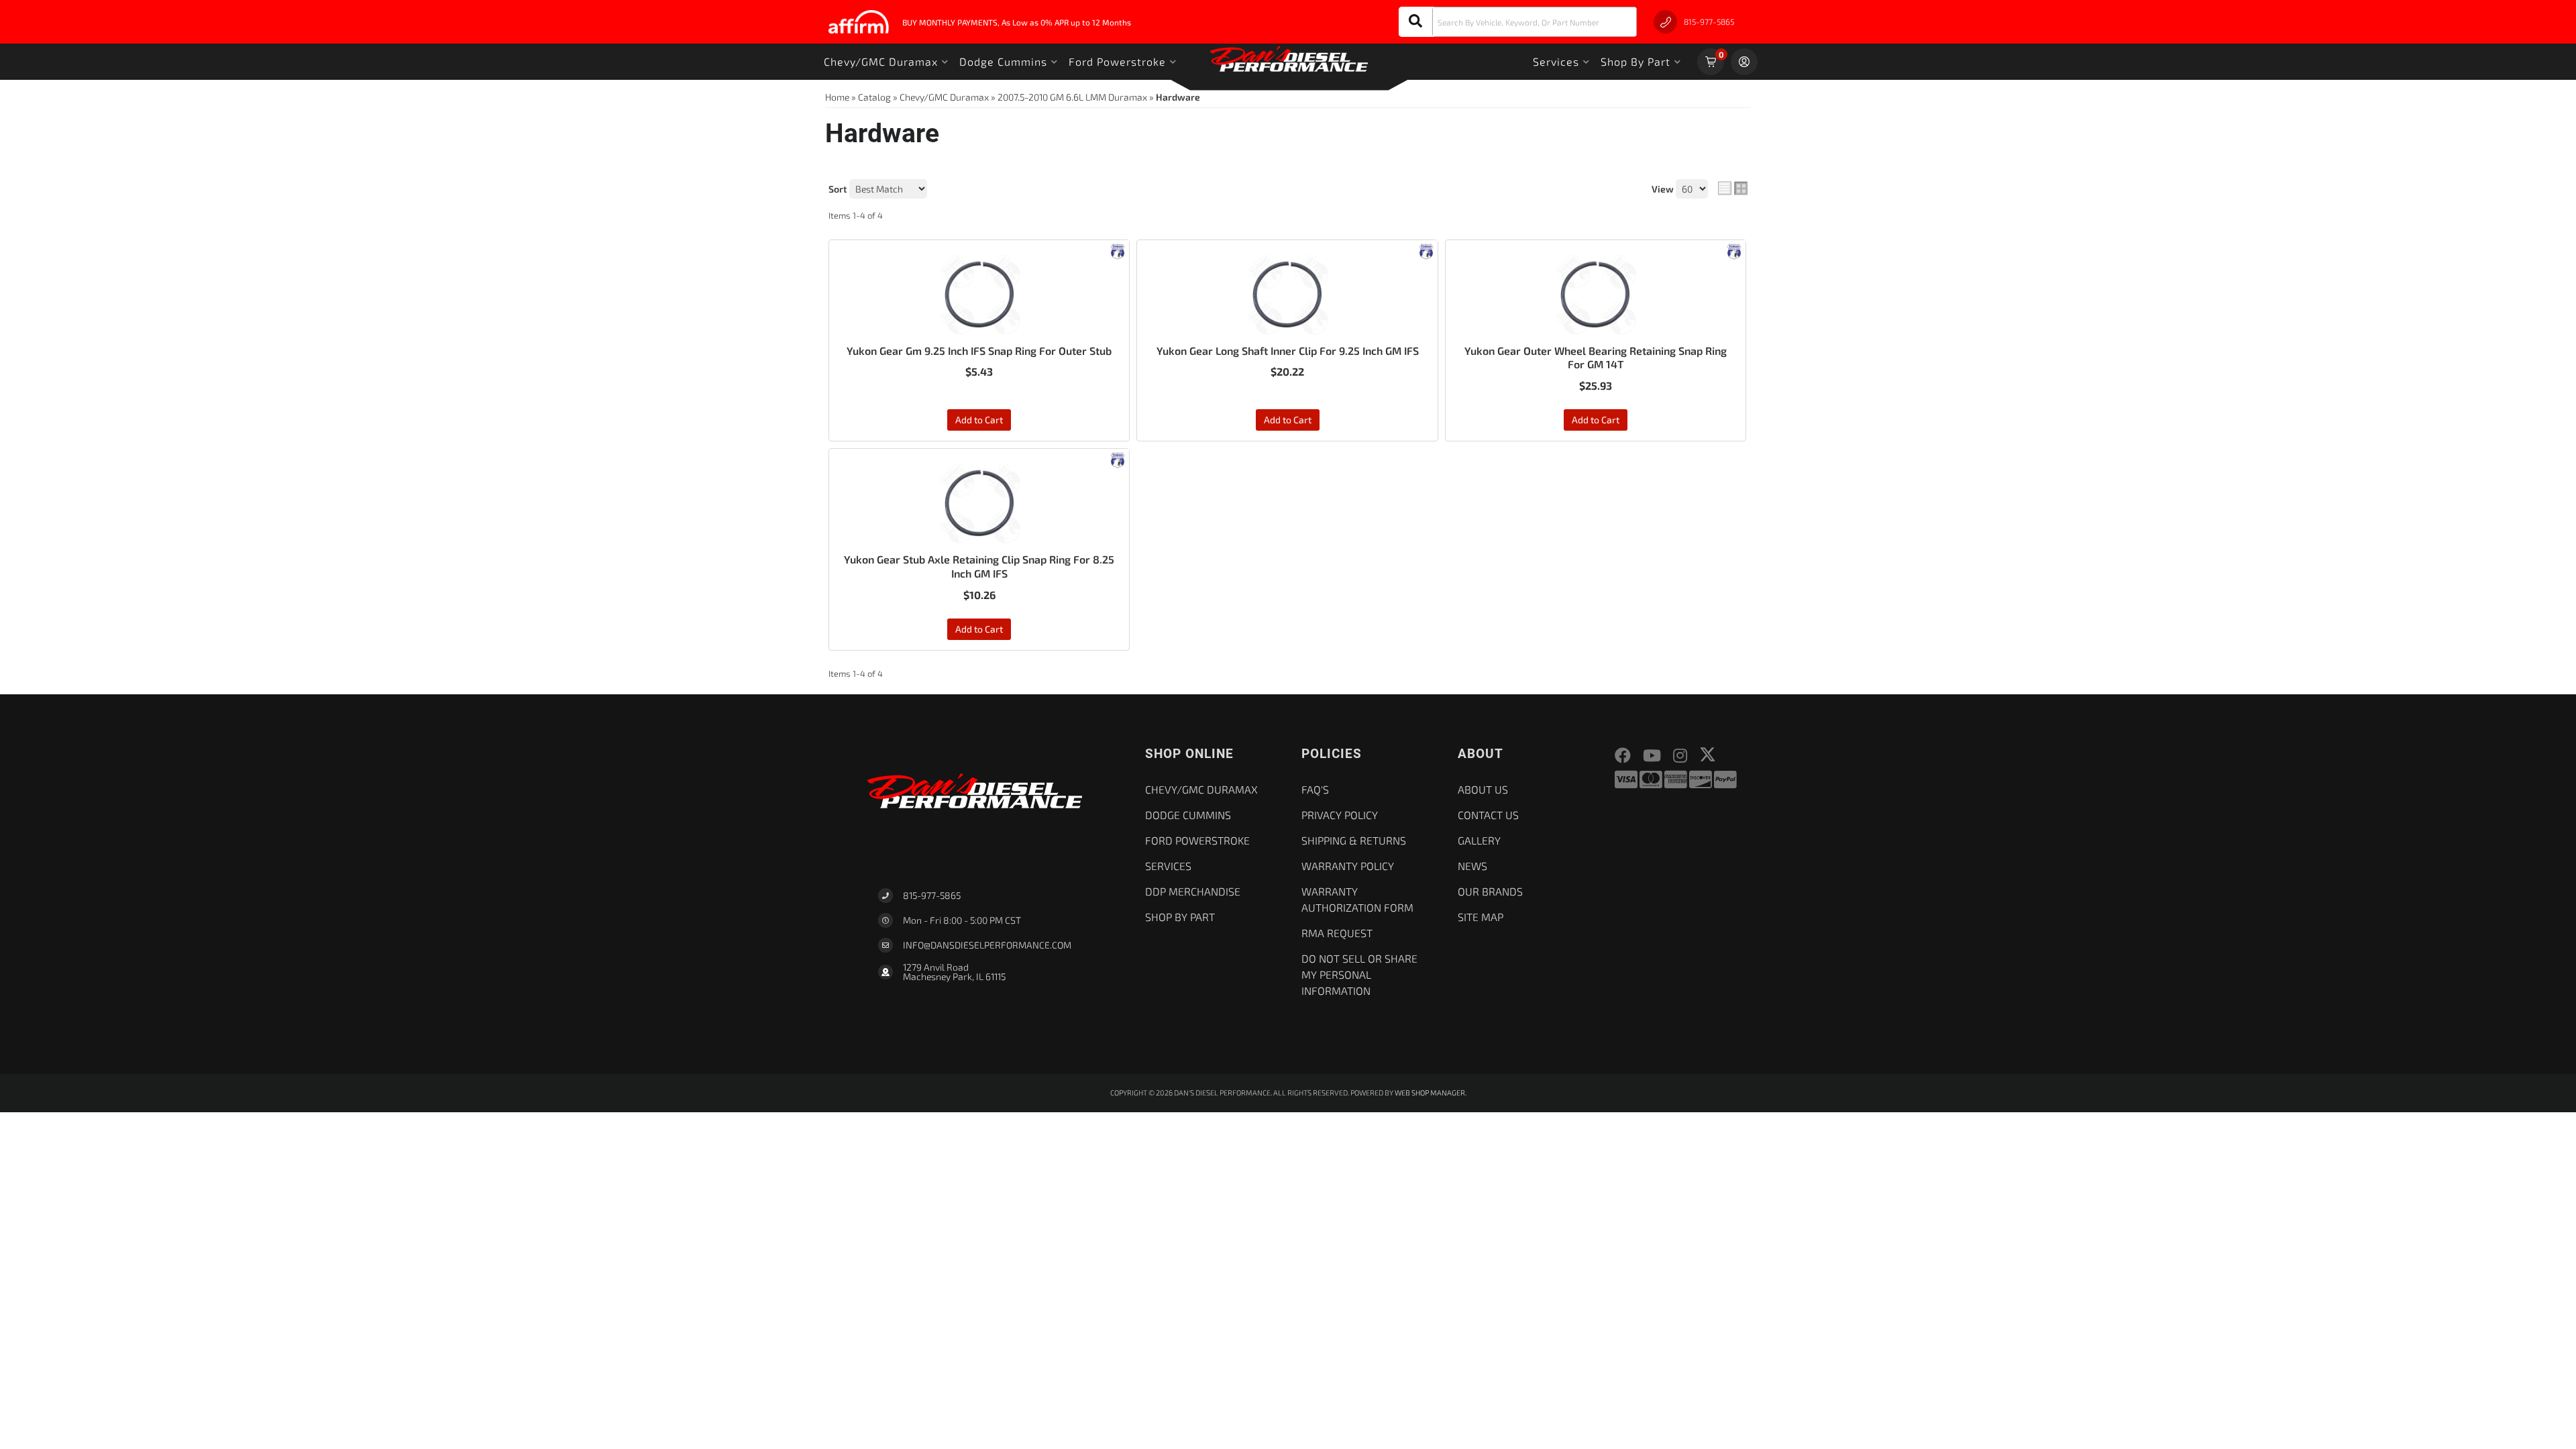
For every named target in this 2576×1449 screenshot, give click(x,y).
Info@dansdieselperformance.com (987, 945)
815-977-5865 (932, 895)
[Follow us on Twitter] (1708, 754)
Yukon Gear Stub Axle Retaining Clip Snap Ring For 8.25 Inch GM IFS (979, 566)
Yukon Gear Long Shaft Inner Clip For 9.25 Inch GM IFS (1288, 351)
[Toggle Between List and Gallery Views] (1733, 189)
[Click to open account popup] (1744, 62)
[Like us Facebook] (1623, 756)
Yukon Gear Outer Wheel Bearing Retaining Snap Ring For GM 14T (1596, 358)
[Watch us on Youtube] (1652, 756)
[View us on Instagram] (1680, 756)
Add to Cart (979, 420)
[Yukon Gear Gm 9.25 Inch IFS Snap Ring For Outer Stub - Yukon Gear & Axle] (1118, 250)
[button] (1518, 22)
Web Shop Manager (1430, 1092)
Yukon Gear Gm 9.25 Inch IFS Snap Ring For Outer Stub (979, 351)
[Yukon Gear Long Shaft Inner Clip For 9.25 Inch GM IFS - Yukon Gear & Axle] (1426, 250)
